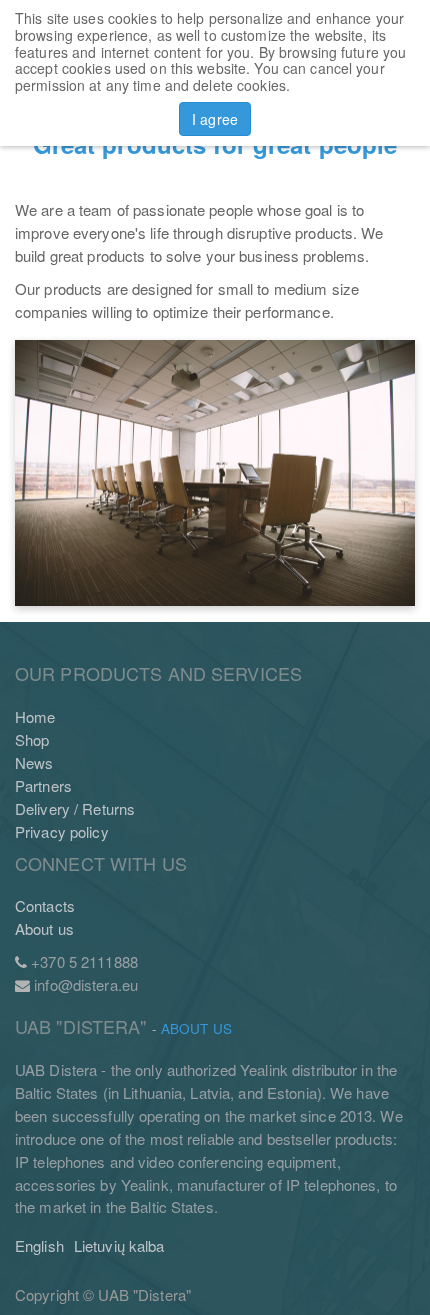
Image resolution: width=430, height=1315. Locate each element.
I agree (215, 119)
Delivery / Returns (75, 808)
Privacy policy (62, 831)
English (39, 1245)
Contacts (45, 905)
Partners (43, 785)
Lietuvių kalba (119, 1245)
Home (35, 716)
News (34, 762)
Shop (32, 739)
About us (44, 928)
